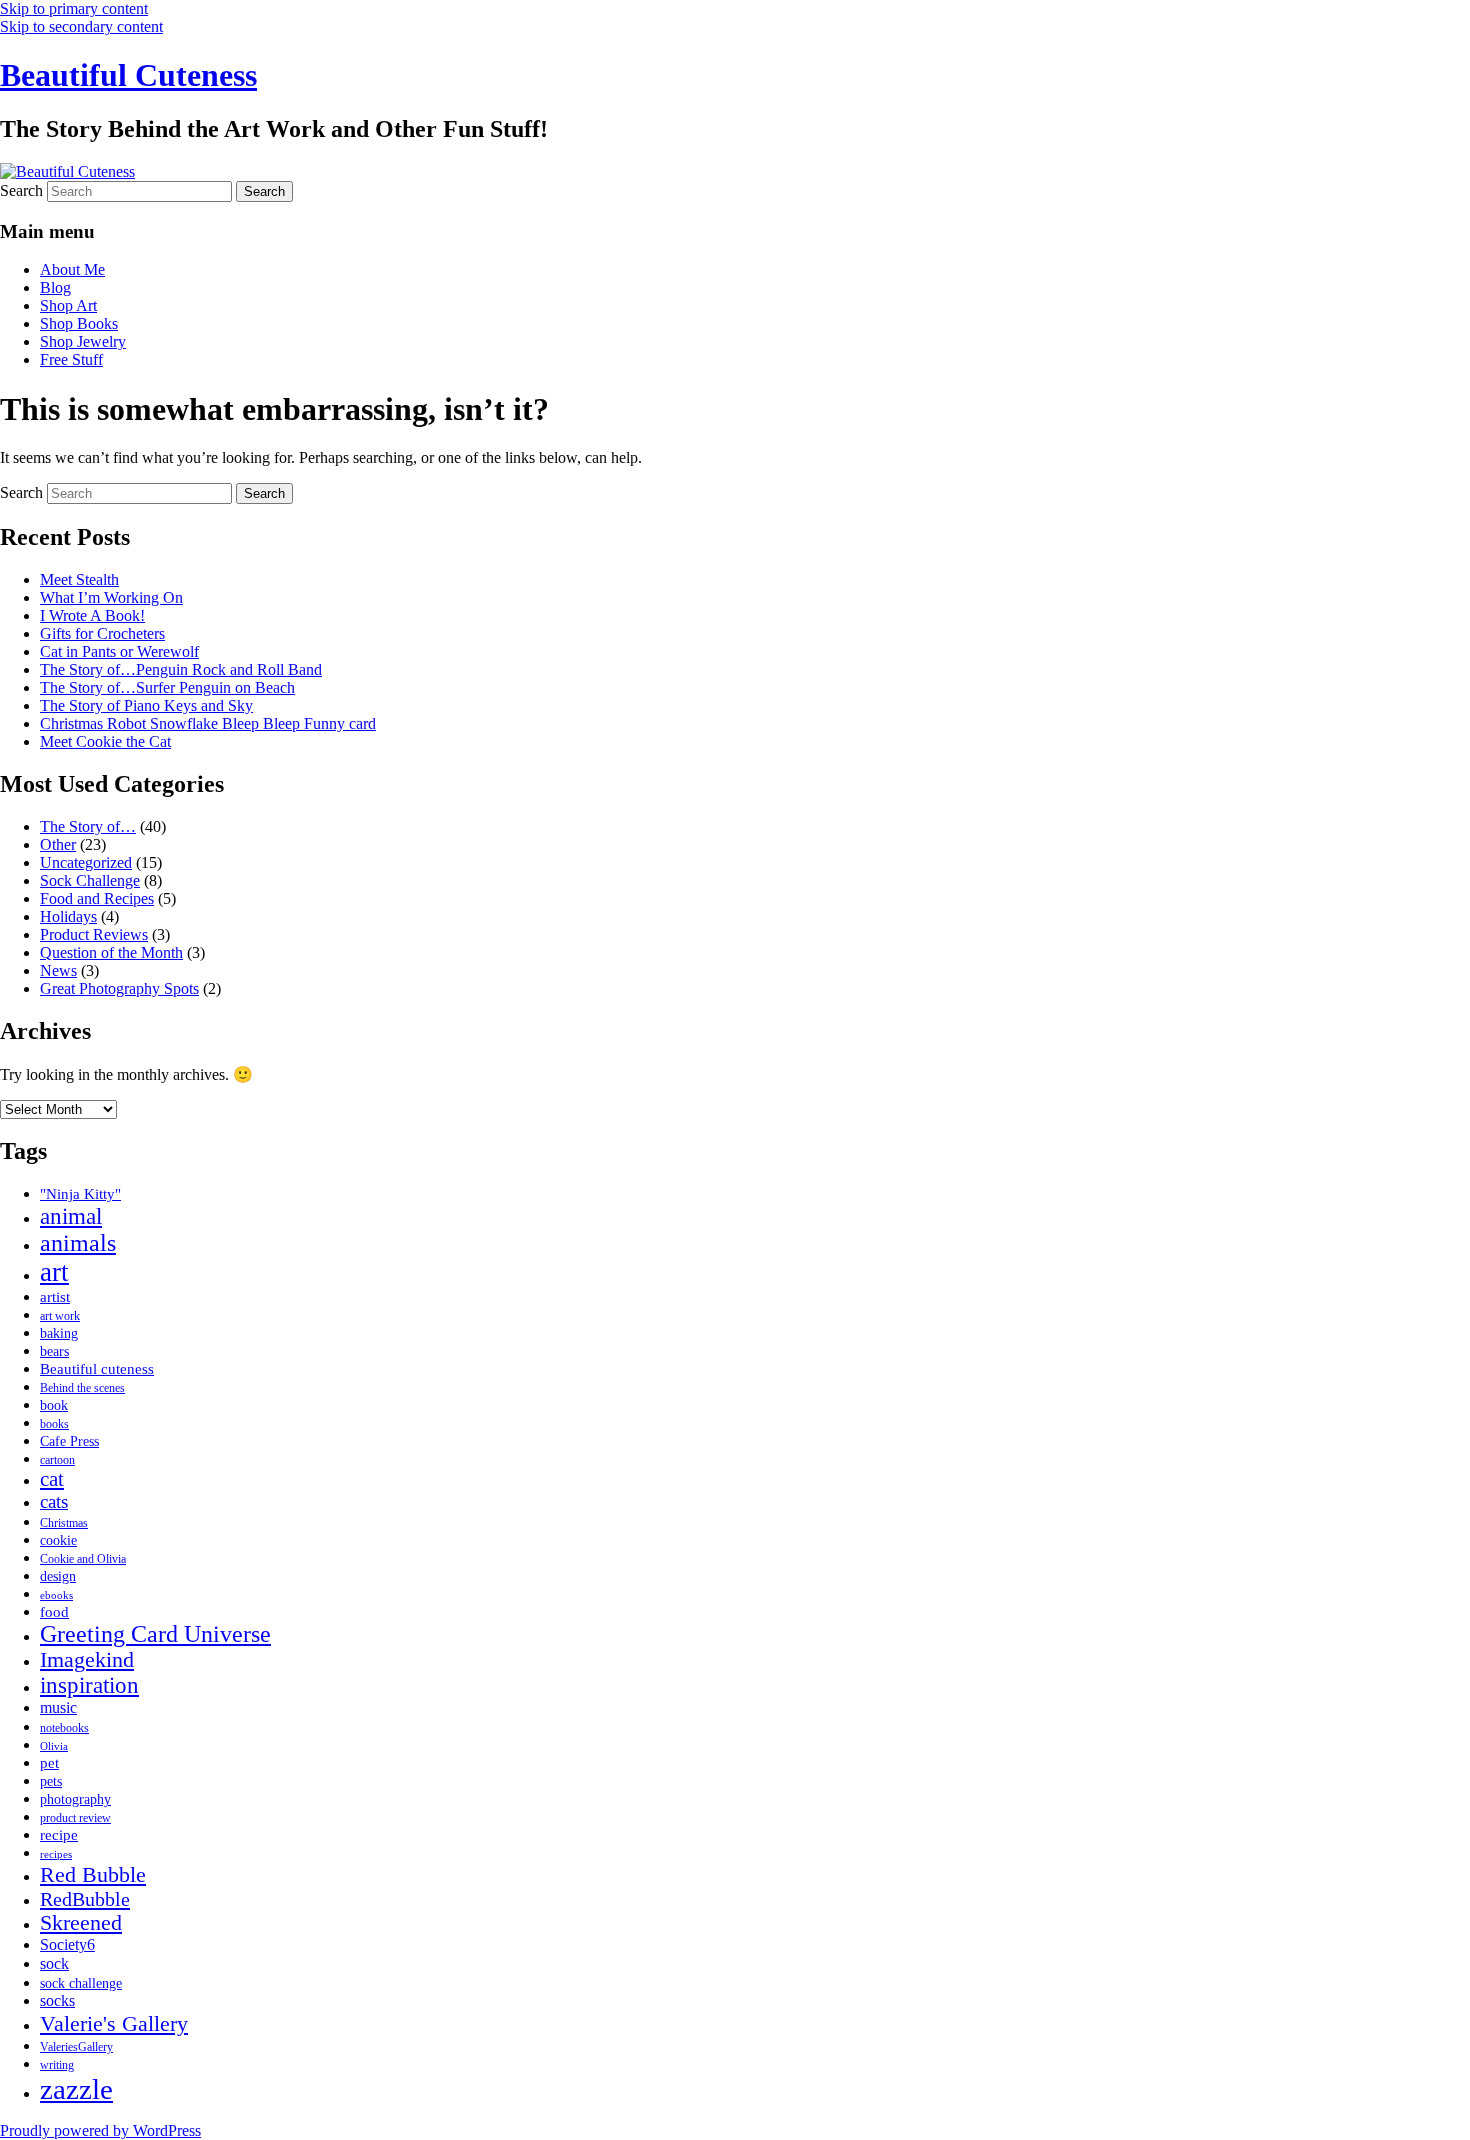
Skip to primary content (74, 8)
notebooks (64, 1728)
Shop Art (68, 305)
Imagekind (87, 1660)
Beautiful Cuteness (128, 75)
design (58, 1576)
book (54, 1405)
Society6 (67, 1945)
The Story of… (88, 826)
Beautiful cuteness (97, 1368)
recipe (59, 1834)
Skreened (81, 1923)
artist (55, 1296)
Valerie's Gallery (114, 2023)
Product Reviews (94, 934)
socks (57, 2001)
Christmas (64, 1523)
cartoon (57, 1460)
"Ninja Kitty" (80, 1193)
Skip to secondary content (81, 26)
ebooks (56, 1595)
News (58, 970)
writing (57, 2065)
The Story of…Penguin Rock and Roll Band (181, 669)
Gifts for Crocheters (102, 633)
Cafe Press (69, 1441)
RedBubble (85, 1899)
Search (21, 190)
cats (54, 1501)
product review (75, 1818)
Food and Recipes (97, 898)
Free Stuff (71, 359)
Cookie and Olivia (83, 1559)
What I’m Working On (111, 597)
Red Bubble (93, 1874)
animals (78, 1243)
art (54, 1272)
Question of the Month (111, 952)
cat (52, 1479)
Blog (55, 287)
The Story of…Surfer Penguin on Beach (167, 687)
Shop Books (79, 323)
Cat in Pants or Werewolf (119, 651)
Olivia (54, 1746)
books (54, 1424)
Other (58, 844)
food (54, 1611)
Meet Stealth (79, 579)
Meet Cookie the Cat (105, 741)
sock (54, 1964)
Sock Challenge (90, 880)
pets (51, 1781)
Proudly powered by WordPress (100, 2130)
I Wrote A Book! (92, 615)
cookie (58, 1540)
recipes (56, 1854)
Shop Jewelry (83, 341)
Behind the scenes (82, 1388)
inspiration (89, 1685)
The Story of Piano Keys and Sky (146, 705)
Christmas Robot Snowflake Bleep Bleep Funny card (208, 723)
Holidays (68, 916)
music (58, 1708)
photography (75, 1799)
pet (49, 1762)
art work (60, 1316)
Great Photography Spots (119, 988)
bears (54, 1351)
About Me (72, 269)
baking (59, 1333)
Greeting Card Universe (155, 1634)
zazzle (76, 2089)
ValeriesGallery (76, 2047)
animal (71, 1216)
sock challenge (81, 1983)
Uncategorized (86, 862)
